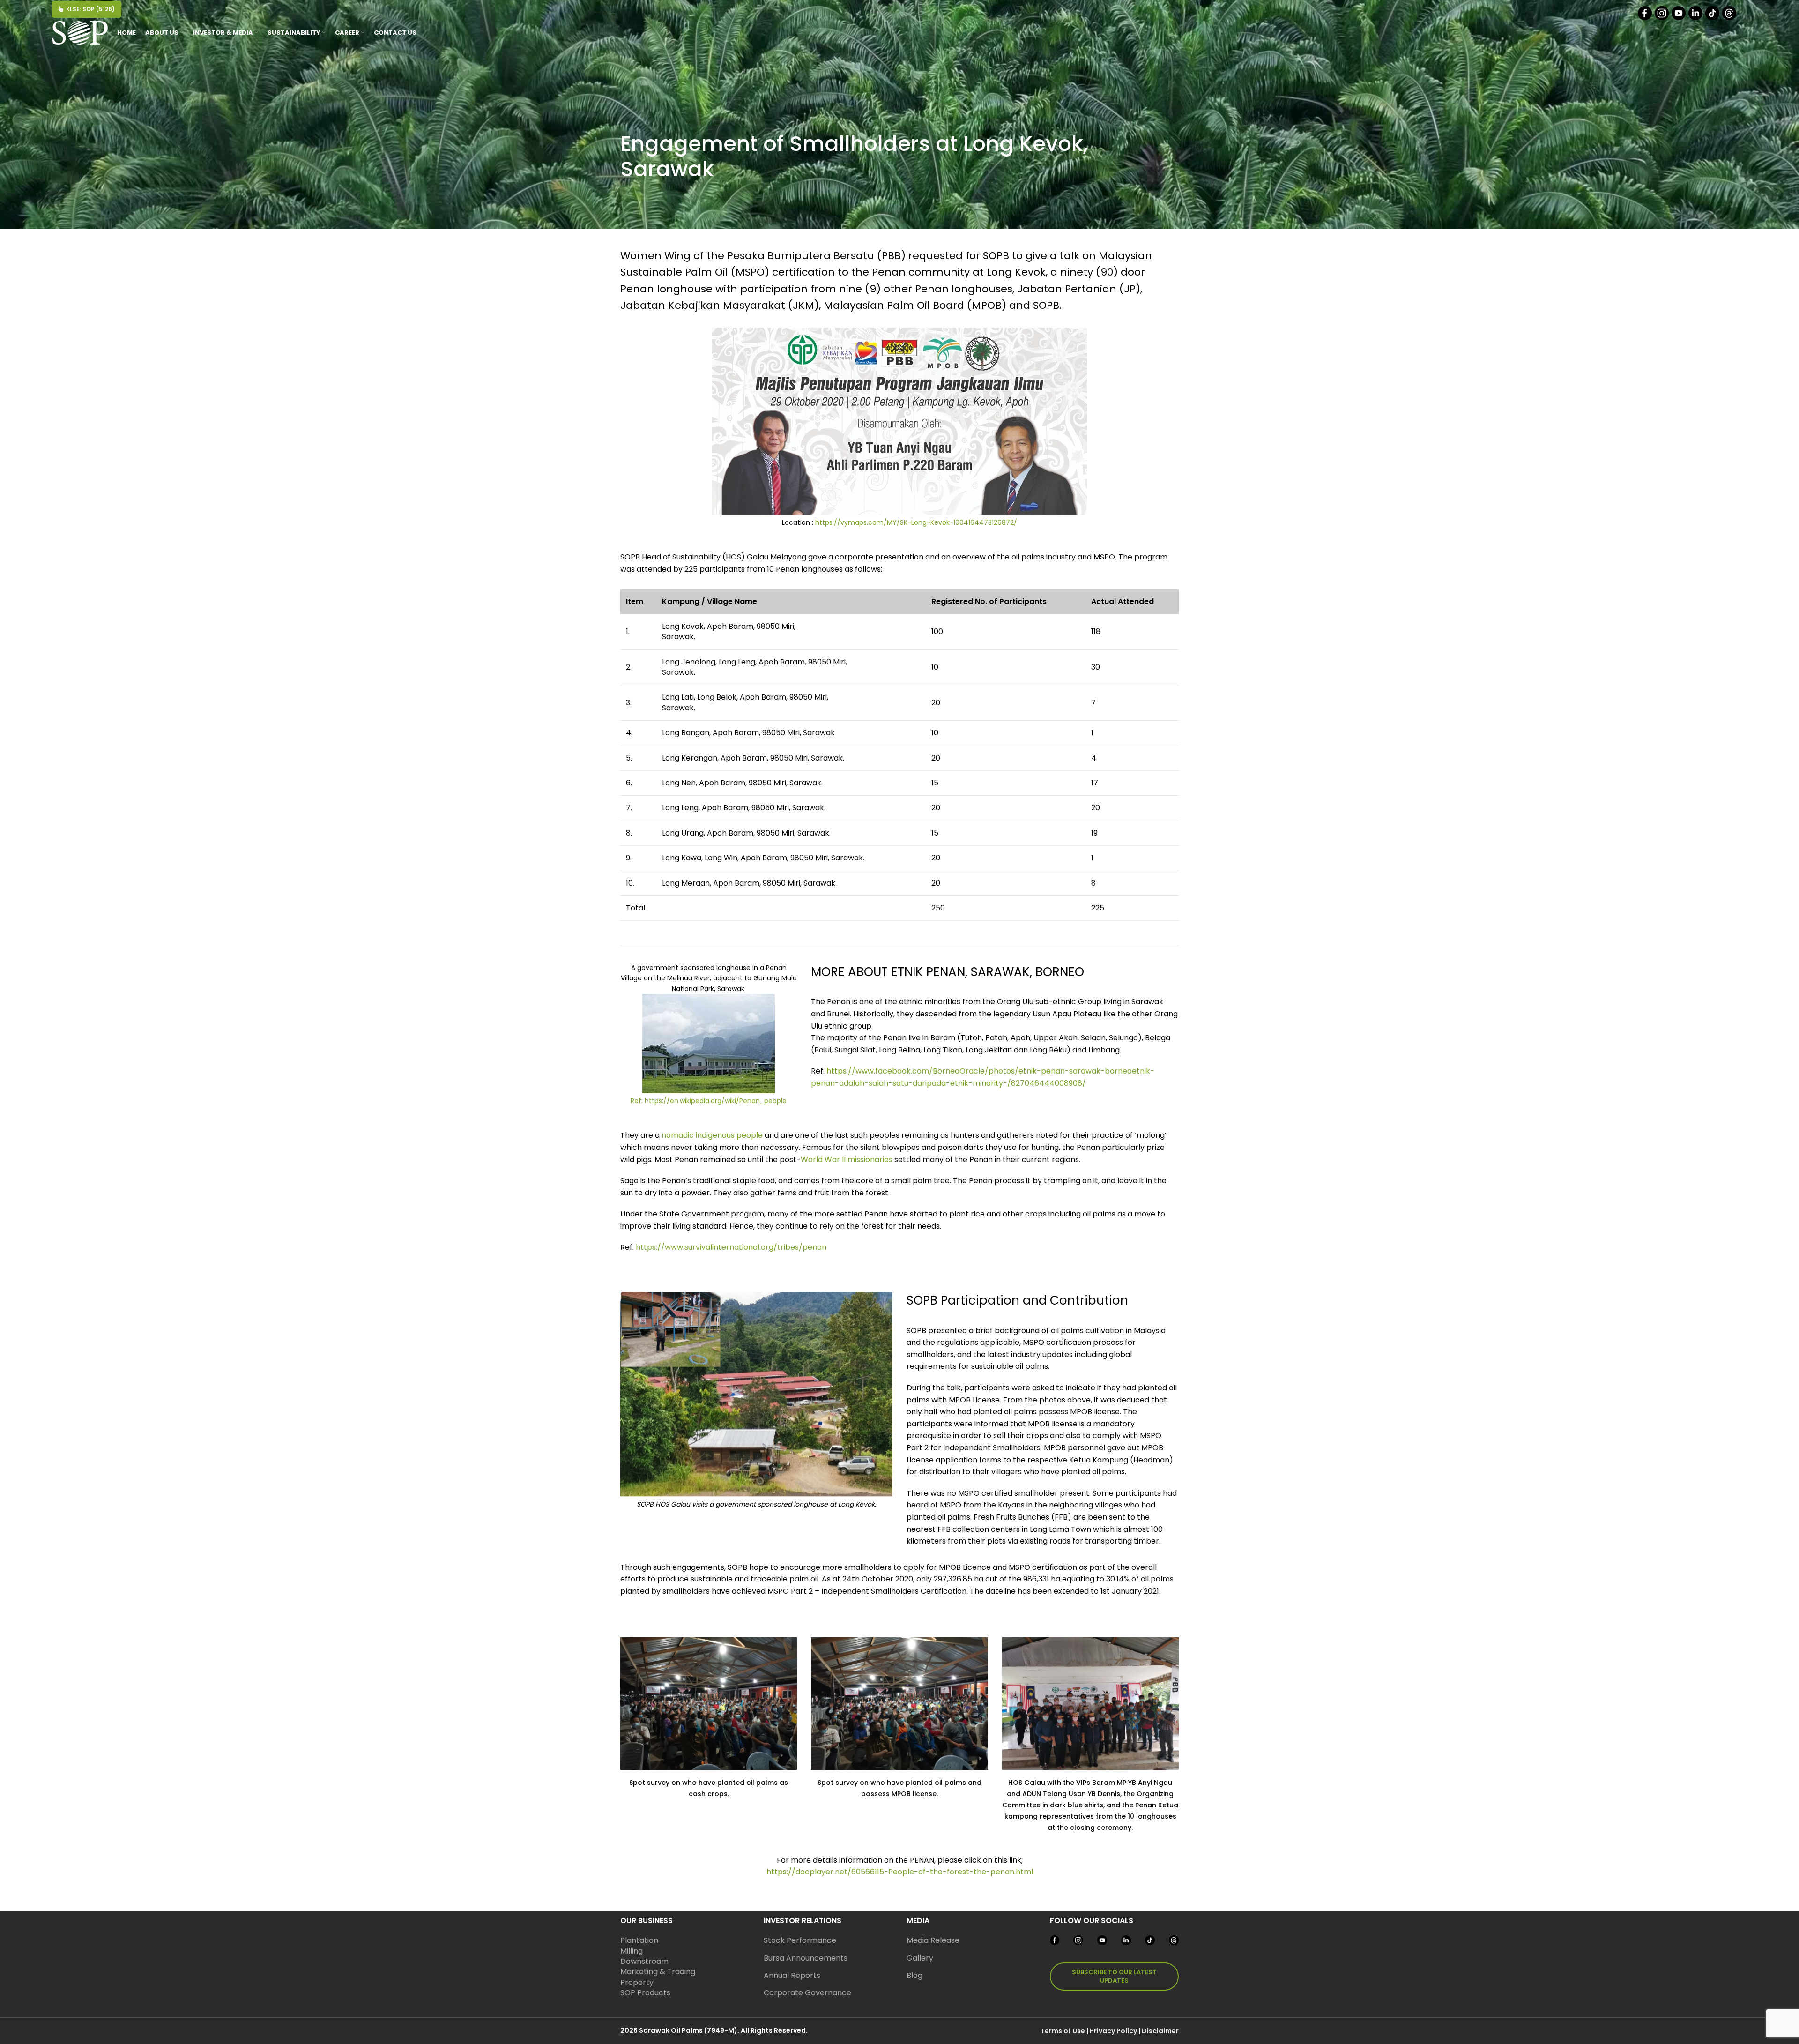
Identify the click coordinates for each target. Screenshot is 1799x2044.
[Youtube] (1679, 18)
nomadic (678, 1135)
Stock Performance (800, 1940)
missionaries (870, 1160)
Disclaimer (1160, 2031)
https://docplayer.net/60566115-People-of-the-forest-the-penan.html (900, 1872)
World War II (823, 1160)
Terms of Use (1063, 2031)
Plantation (639, 1940)
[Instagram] (1662, 18)
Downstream (644, 1961)
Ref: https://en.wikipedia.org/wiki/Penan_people (709, 1101)
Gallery (920, 1958)
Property (637, 1982)
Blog (914, 1975)
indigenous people (729, 1135)
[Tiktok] (1713, 18)
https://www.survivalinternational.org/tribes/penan (731, 1247)
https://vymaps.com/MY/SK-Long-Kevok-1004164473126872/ (916, 522)
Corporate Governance (807, 1993)
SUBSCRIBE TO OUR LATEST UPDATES (1114, 1976)
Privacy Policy (1113, 2031)
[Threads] (1730, 18)
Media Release (933, 1940)
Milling (632, 1951)
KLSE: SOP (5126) (90, 9)
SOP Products (645, 1993)
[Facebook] (1646, 18)
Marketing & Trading (658, 1972)
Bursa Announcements (806, 1958)
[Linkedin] (1696, 18)
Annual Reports (792, 1975)
